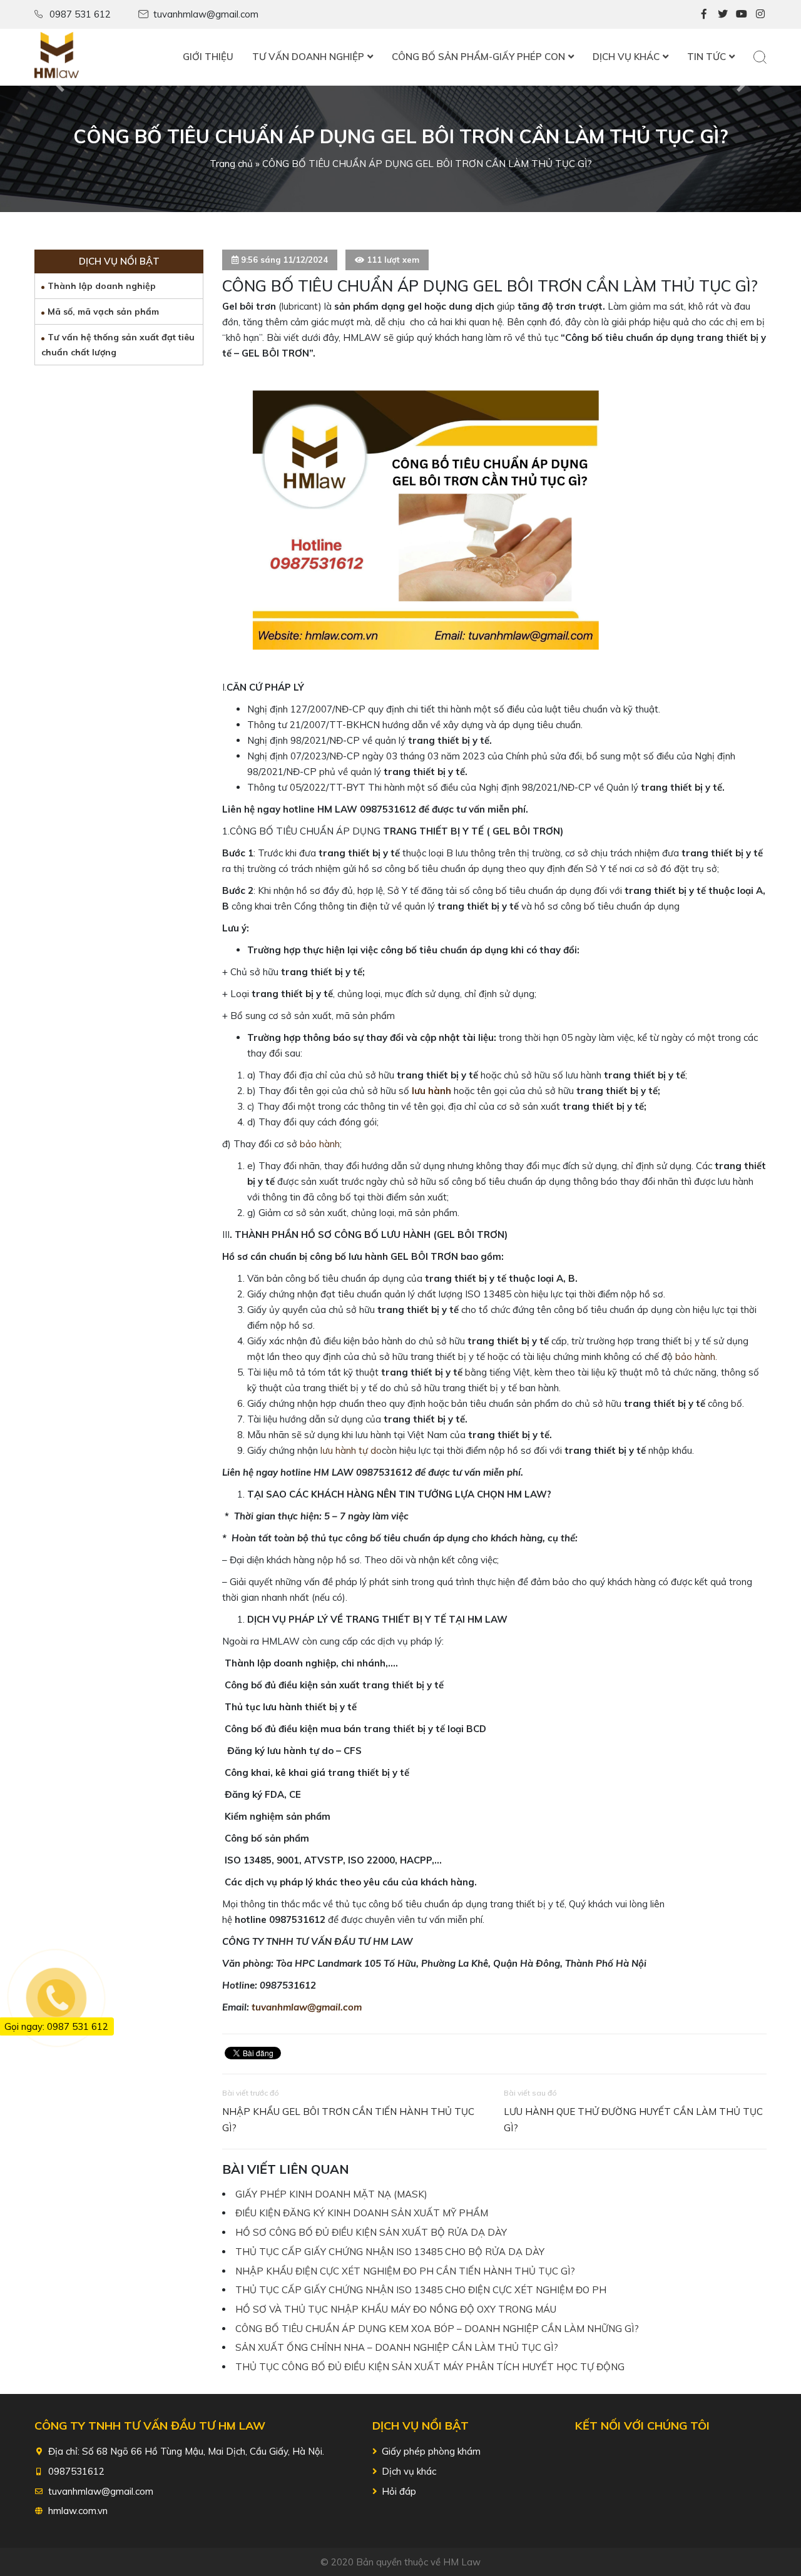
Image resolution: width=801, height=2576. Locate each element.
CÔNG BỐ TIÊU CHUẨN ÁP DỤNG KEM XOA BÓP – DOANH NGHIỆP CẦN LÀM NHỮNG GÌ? (437, 2329)
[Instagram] (760, 14)
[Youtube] (742, 14)
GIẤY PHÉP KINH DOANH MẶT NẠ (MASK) (331, 2194)
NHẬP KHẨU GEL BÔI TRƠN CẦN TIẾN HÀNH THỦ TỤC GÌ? (348, 2120)
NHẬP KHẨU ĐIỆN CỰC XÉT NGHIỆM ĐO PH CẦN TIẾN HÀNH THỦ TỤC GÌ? (405, 2271)
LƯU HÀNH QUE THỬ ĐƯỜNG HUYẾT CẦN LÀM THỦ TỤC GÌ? (633, 2120)
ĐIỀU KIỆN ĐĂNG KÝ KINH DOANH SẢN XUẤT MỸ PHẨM (362, 2213)
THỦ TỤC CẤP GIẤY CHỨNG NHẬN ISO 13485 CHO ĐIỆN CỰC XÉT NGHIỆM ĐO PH (421, 2290)
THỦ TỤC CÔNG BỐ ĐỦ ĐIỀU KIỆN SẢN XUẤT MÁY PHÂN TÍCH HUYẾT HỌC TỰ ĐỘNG (430, 2367)
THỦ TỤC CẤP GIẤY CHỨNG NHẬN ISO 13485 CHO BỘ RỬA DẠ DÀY (390, 2252)
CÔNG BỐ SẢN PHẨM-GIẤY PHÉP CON (478, 57)
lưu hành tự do (351, 1450)
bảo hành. (696, 1356)
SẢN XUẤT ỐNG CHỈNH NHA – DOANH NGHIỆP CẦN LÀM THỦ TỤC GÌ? (397, 2347)
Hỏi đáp (399, 2491)
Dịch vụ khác (409, 2471)
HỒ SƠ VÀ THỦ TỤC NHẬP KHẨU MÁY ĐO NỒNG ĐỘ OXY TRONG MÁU (396, 2309)
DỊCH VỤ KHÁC (626, 57)
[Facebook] (704, 14)
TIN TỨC (707, 57)
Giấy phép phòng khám (431, 2451)
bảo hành (320, 1144)
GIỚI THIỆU (208, 57)
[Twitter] (723, 14)
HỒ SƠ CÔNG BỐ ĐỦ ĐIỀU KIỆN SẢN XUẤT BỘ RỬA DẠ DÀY (371, 2232)
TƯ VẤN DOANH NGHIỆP (308, 57)
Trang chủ (231, 164)
